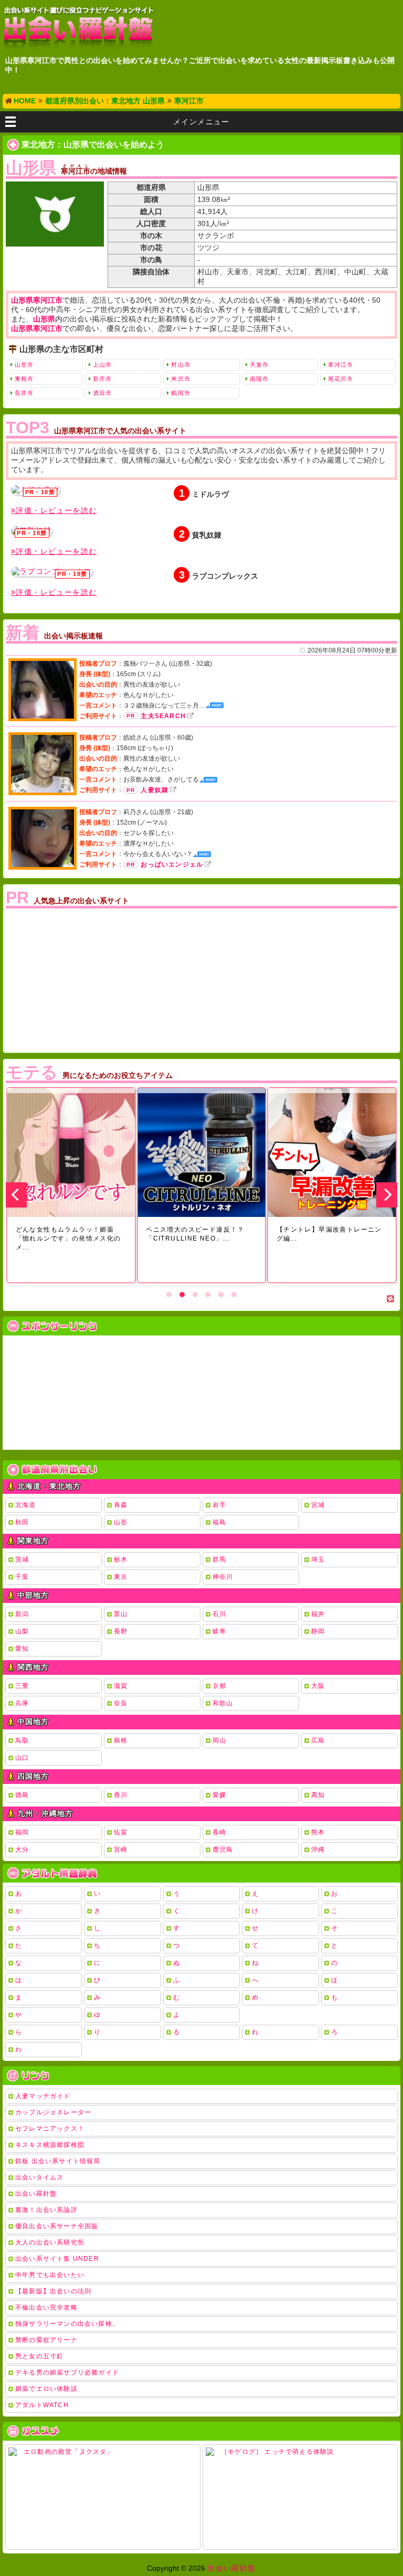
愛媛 (219, 1795)
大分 (22, 1850)
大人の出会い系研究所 (50, 2242)
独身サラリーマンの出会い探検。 (67, 2324)
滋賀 (121, 1686)
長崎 (219, 1832)
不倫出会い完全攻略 (46, 2307)
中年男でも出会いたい (50, 2275)
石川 (219, 1614)
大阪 (318, 1686)
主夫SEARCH (163, 716)
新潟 (22, 1614)
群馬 (219, 1559)
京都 (219, 1686)
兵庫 (22, 1703)
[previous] (16, 1195)
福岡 (22, 1832)
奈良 (121, 1703)
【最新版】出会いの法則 (53, 2291)
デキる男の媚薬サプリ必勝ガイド (67, 2372)
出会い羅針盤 (36, 2194)
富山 (121, 1614)
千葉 (22, 1577)
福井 (318, 1614)
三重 (22, 1686)
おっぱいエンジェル (172, 864)
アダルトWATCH (42, 2405)
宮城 (318, 1505)
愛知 (22, 1649)
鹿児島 (223, 1850)
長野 (121, 1631)
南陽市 (259, 379)
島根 (121, 1740)
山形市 (24, 365)
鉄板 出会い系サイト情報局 (58, 2161)
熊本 (318, 1832)
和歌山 (223, 1703)
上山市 (102, 365)
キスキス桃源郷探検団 (50, 2145)
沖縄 (318, 1850)
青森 (121, 1505)
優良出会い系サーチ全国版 (57, 2226)
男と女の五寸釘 (39, 2356)
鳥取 (22, 1740)
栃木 (121, 1559)
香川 (121, 1795)
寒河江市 (341, 365)
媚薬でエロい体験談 (46, 2389)
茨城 (22, 1559)
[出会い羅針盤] (79, 28)
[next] (387, 1195)
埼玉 (318, 1559)
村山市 (181, 365)
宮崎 (121, 1850)
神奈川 (223, 1577)
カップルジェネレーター (53, 2112)
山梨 (22, 1631)
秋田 (22, 1522)
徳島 (22, 1795)
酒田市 (102, 393)
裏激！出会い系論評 (46, 2210)
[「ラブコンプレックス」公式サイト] (52, 572)
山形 (121, 1522)
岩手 (219, 1505)
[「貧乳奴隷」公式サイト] (31, 531)
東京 (121, 1577)
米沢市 (181, 379)
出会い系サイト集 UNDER (57, 2259)
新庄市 (102, 379)
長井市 (24, 393)
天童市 (259, 365)
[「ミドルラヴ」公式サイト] (35, 490)
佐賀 (121, 1832)
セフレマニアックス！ (50, 2129)
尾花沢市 (341, 379)
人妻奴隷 (155, 790)
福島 (219, 1522)
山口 (22, 1758)
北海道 (26, 1505)
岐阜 (219, 1631)
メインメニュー (201, 122)
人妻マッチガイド (43, 2096)
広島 (318, 1740)
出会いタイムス (39, 2177)
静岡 (318, 1631)
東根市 (24, 379)
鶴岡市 (181, 393)
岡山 (219, 1740)
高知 (318, 1795)
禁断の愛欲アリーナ (46, 2340)
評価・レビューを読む (56, 510)
